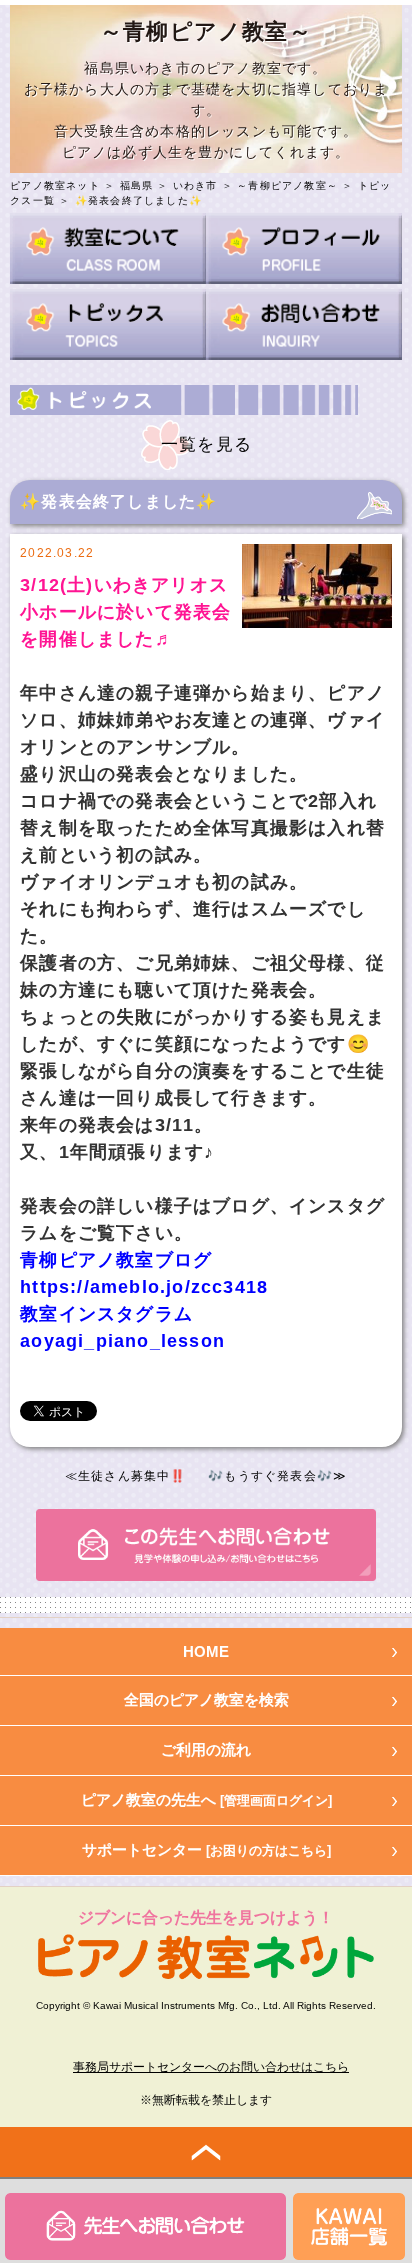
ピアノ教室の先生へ (206, 1799)
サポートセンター (206, 1849)
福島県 (137, 185)
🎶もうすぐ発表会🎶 (270, 1476)
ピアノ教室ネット (55, 185)
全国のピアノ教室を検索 (206, 1699)
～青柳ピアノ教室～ (287, 185)
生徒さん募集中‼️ (132, 1476)
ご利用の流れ (206, 1749)
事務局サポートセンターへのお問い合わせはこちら (211, 2067)
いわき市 (195, 185)
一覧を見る (206, 444)
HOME (206, 1651)
